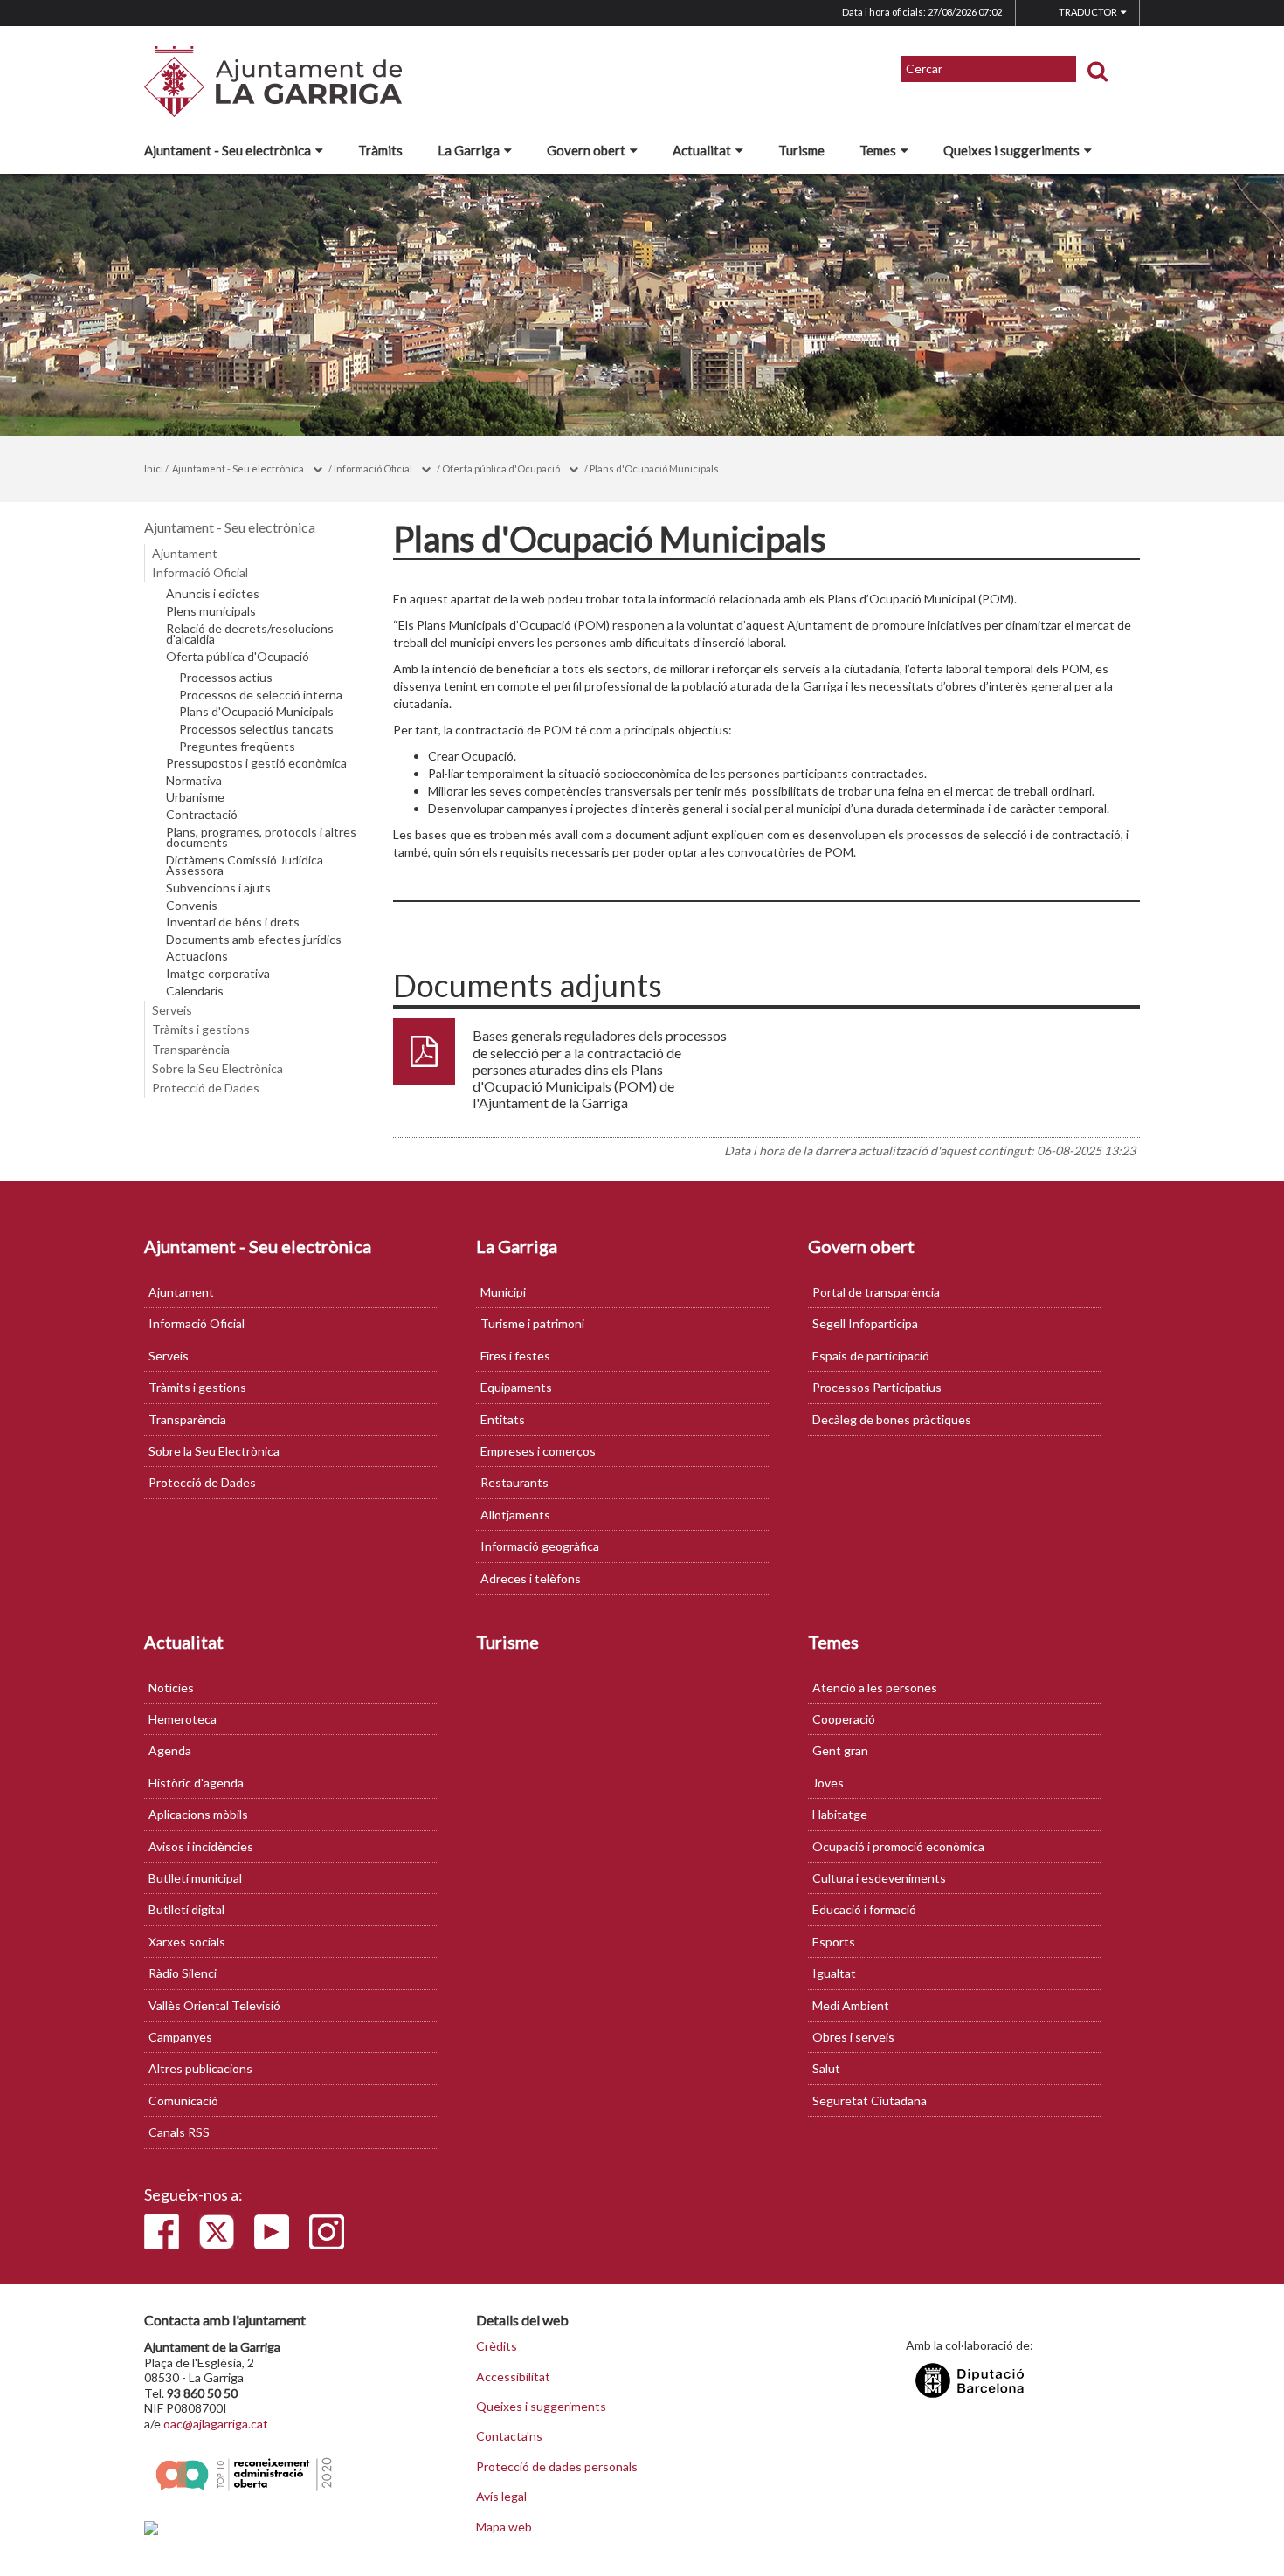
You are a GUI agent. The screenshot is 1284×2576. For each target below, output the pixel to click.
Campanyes (180, 2037)
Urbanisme (195, 797)
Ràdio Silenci (183, 1973)
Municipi (503, 1292)
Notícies (171, 1687)
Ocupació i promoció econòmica (898, 1846)
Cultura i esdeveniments (879, 1878)
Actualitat (702, 150)
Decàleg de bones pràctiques (892, 1419)
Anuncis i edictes (213, 594)
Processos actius (226, 678)
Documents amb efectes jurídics (254, 940)
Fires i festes (515, 1356)
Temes (878, 150)
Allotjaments (515, 1515)
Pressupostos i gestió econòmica (256, 763)
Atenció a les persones (875, 1687)
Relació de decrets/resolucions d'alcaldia (250, 634)
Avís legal (501, 2497)
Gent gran (840, 1750)
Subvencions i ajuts (218, 888)
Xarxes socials (187, 1942)
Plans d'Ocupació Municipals (654, 468)
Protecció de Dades (206, 1088)
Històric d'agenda (196, 1783)
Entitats (503, 1419)
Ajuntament (185, 553)
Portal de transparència (876, 1292)
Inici (154, 468)
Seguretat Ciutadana (870, 2101)
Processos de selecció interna (261, 695)
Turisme (801, 150)
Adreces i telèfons (531, 1578)
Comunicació (183, 2101)
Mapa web (504, 2527)
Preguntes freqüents (237, 747)
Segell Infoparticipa (865, 1323)
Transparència (191, 1049)
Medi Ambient (851, 2005)
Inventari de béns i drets (233, 922)
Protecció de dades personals (557, 2467)
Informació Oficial (373, 468)
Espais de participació (871, 1356)
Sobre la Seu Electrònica (217, 1068)
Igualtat (834, 1973)
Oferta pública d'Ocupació (501, 468)
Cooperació (844, 1719)
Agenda (170, 1750)
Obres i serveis (853, 2037)
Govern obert (586, 150)
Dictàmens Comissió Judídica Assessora (245, 866)
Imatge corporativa (218, 974)
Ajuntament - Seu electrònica (228, 150)
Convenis (192, 906)
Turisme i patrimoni (532, 1323)
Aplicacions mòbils (198, 1814)
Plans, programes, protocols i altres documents (261, 838)
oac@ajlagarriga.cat (216, 2424)
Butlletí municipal (195, 1878)
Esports (834, 1942)
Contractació (202, 815)
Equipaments (516, 1387)
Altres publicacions (200, 2068)
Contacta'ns (509, 2436)
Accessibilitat (513, 2377)
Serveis (172, 1010)
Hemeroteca (183, 1719)
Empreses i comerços (538, 1451)
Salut (826, 2068)
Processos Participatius (877, 1387)
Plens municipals (211, 611)
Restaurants (514, 1482)
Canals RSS (179, 2132)
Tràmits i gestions (201, 1029)
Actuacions (197, 956)
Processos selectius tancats (256, 729)
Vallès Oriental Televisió (214, 2005)
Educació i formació (864, 1909)
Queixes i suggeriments (1011, 150)
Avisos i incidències (201, 1846)
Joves (828, 1783)
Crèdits (497, 2346)
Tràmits (380, 150)
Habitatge (840, 1814)
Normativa (194, 781)
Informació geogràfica (540, 1546)
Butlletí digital (186, 1909)
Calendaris (195, 991)
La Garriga (469, 150)
